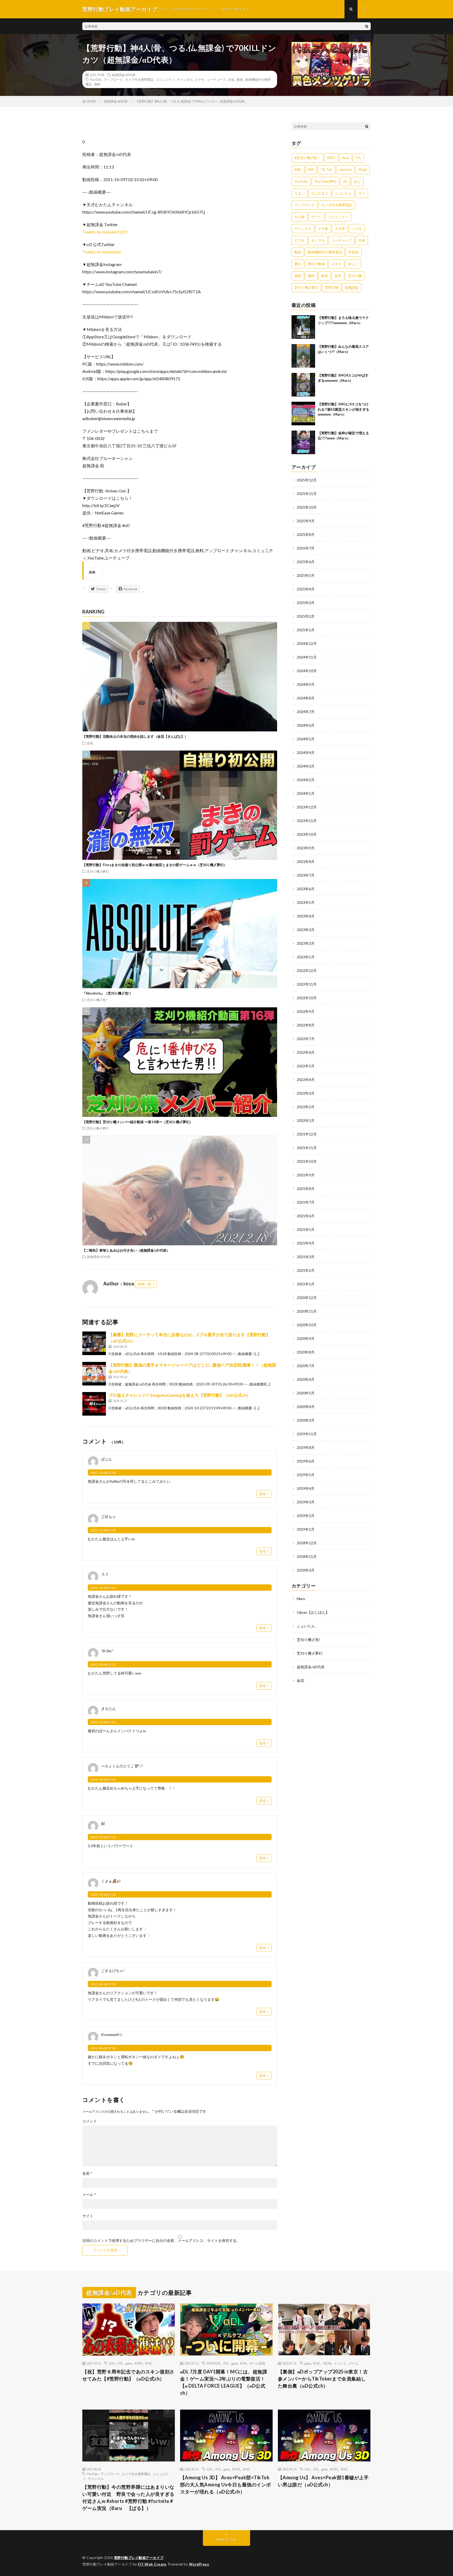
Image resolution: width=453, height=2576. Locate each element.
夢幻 (298, 264)
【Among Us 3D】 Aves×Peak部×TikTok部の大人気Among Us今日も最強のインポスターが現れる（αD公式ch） (226, 2485)
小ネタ (336, 264)
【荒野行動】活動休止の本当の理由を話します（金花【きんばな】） (135, 736)
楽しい (353, 264)
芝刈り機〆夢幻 (98, 871)
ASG (112, 2363)
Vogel (363, 170)
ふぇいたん (343, 193)
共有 (231, 79)
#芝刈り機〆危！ (307, 158)
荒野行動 (332, 287)
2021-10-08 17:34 (103, 1837)
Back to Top (227, 2539)
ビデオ (200, 79)
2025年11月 (307, 494)
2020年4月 (306, 1407)
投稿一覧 (144, 1284)
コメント (90, 2121)
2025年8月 (306, 534)
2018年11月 (307, 1556)
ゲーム (316, 217)
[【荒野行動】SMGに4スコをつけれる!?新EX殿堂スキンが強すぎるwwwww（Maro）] (303, 414)
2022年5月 (306, 1066)
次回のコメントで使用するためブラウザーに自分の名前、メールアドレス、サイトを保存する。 (161, 2241)
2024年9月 (306, 684)
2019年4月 (306, 1488)
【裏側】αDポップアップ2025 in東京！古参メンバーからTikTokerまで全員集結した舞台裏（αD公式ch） (323, 2379)
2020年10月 (307, 1325)
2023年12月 (307, 807)
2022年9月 (306, 1011)
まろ (362, 193)
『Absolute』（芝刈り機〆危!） (108, 993)
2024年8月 (306, 698)
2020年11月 (307, 1311)
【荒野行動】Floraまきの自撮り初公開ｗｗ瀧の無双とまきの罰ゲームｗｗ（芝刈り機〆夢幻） (155, 865)
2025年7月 (306, 548)
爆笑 (325, 276)
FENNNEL (214, 2363)
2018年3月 (306, 1570)
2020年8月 (306, 1352)
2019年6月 (306, 1461)
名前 (87, 2173)
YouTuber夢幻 (325, 181)
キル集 (300, 217)
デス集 (323, 229)
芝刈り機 (355, 276)
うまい (300, 193)
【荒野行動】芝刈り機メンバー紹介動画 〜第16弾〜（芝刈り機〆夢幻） (138, 1122)
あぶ (357, 181)
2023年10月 (307, 834)
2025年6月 (306, 562)
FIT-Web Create (152, 2564)
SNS (311, 170)
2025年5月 (306, 575)
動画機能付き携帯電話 (325, 252)
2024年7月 (306, 712)
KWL (298, 170)
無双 (298, 276)
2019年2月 (306, 1516)
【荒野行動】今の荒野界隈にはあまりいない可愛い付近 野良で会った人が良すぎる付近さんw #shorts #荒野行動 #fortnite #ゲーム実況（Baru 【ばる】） (128, 2498)
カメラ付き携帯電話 (139, 79)
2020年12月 (307, 1298)
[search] (367, 26)
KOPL (139, 2363)
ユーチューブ (216, 79)
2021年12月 (307, 1134)
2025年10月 (307, 507)
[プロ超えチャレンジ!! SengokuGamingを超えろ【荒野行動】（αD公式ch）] (94, 1404)
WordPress (199, 2564)
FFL (358, 158)
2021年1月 (306, 1284)
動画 (240, 79)
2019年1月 (306, 1529)
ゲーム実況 (257, 2363)
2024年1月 (306, 793)
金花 (90, 743)
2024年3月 (306, 766)
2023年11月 (307, 821)
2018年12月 (307, 1543)
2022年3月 (306, 1093)
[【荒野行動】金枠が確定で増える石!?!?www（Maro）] (303, 442)
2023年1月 (306, 957)
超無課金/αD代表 (124, 75)
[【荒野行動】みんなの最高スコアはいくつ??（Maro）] (303, 356)
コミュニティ (165, 79)
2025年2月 (306, 616)
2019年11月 (307, 1434)
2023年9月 (306, 848)
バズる (357, 229)
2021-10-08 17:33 (103, 1779)
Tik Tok (327, 170)
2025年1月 (306, 630)
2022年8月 (306, 1025)
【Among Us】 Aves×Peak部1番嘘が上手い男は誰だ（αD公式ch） (323, 2481)
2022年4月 (306, 1080)
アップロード (113, 79)
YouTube (96, 79)
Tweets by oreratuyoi (102, 252)
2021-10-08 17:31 (103, 1588)
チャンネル (185, 79)
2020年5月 (306, 1393)
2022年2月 (306, 1107)
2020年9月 (306, 1338)
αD (345, 181)
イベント (340, 2363)
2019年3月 (306, 1502)
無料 (97, 84)
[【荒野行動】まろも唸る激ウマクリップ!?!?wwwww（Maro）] (303, 327)
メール (89, 2195)
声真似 (354, 252)
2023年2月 (306, 943)
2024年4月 (306, 752)
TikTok (327, 2363)
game (129, 2363)
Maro (301, 1599)
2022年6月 (306, 1052)
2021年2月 (306, 1270)
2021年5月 (306, 1229)
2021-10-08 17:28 (103, 1473)
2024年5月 (306, 739)
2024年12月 (307, 643)
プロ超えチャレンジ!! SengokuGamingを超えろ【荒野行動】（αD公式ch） (180, 1395)
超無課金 (352, 287)
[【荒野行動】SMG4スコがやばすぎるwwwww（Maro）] (303, 385)
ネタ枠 (340, 229)
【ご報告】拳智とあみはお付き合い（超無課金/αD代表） (126, 1250)
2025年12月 (307, 480)
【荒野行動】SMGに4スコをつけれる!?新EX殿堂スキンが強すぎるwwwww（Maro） (343, 409)
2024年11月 (307, 657)
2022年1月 (306, 1120)
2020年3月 (306, 1420)
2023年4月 (306, 916)
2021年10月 (307, 1161)
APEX (331, 158)
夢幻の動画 (316, 264)
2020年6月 (306, 1379)
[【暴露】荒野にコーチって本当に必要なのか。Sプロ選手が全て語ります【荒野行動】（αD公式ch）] (94, 1343)
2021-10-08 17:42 (103, 2048)
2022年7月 (306, 1039)
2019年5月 (306, 1475)
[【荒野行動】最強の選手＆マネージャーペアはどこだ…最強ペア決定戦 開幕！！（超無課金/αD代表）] (94, 1374)
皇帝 (338, 276)
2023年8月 (306, 862)
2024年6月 (306, 725)
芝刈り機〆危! (97, 1000)
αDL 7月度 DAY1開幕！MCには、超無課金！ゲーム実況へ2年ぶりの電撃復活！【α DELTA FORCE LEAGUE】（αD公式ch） (224, 2382)
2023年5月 (306, 902)
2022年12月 (307, 971)
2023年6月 (306, 889)
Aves (346, 158)
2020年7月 (306, 1366)
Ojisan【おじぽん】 (313, 1612)
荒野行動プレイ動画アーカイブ (139, 2558)
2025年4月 (306, 589)
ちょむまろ (320, 193)
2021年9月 (306, 1175)
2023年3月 (306, 930)
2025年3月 (306, 603)
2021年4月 (306, 1243)
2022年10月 (307, 998)
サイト (88, 2216)
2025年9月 (306, 521)
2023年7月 (306, 875)
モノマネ (318, 240)
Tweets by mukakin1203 (105, 232)
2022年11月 (307, 984)
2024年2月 (306, 780)
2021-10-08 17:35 (103, 1984)
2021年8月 (306, 1189)
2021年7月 (306, 1202)
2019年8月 (306, 1447)
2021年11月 (307, 1148)
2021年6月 (306, 1216)
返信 (263, 1494)
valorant (345, 170)
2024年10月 (307, 671)
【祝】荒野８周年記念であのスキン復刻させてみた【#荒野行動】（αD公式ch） (128, 2375)
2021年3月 (306, 1257)
